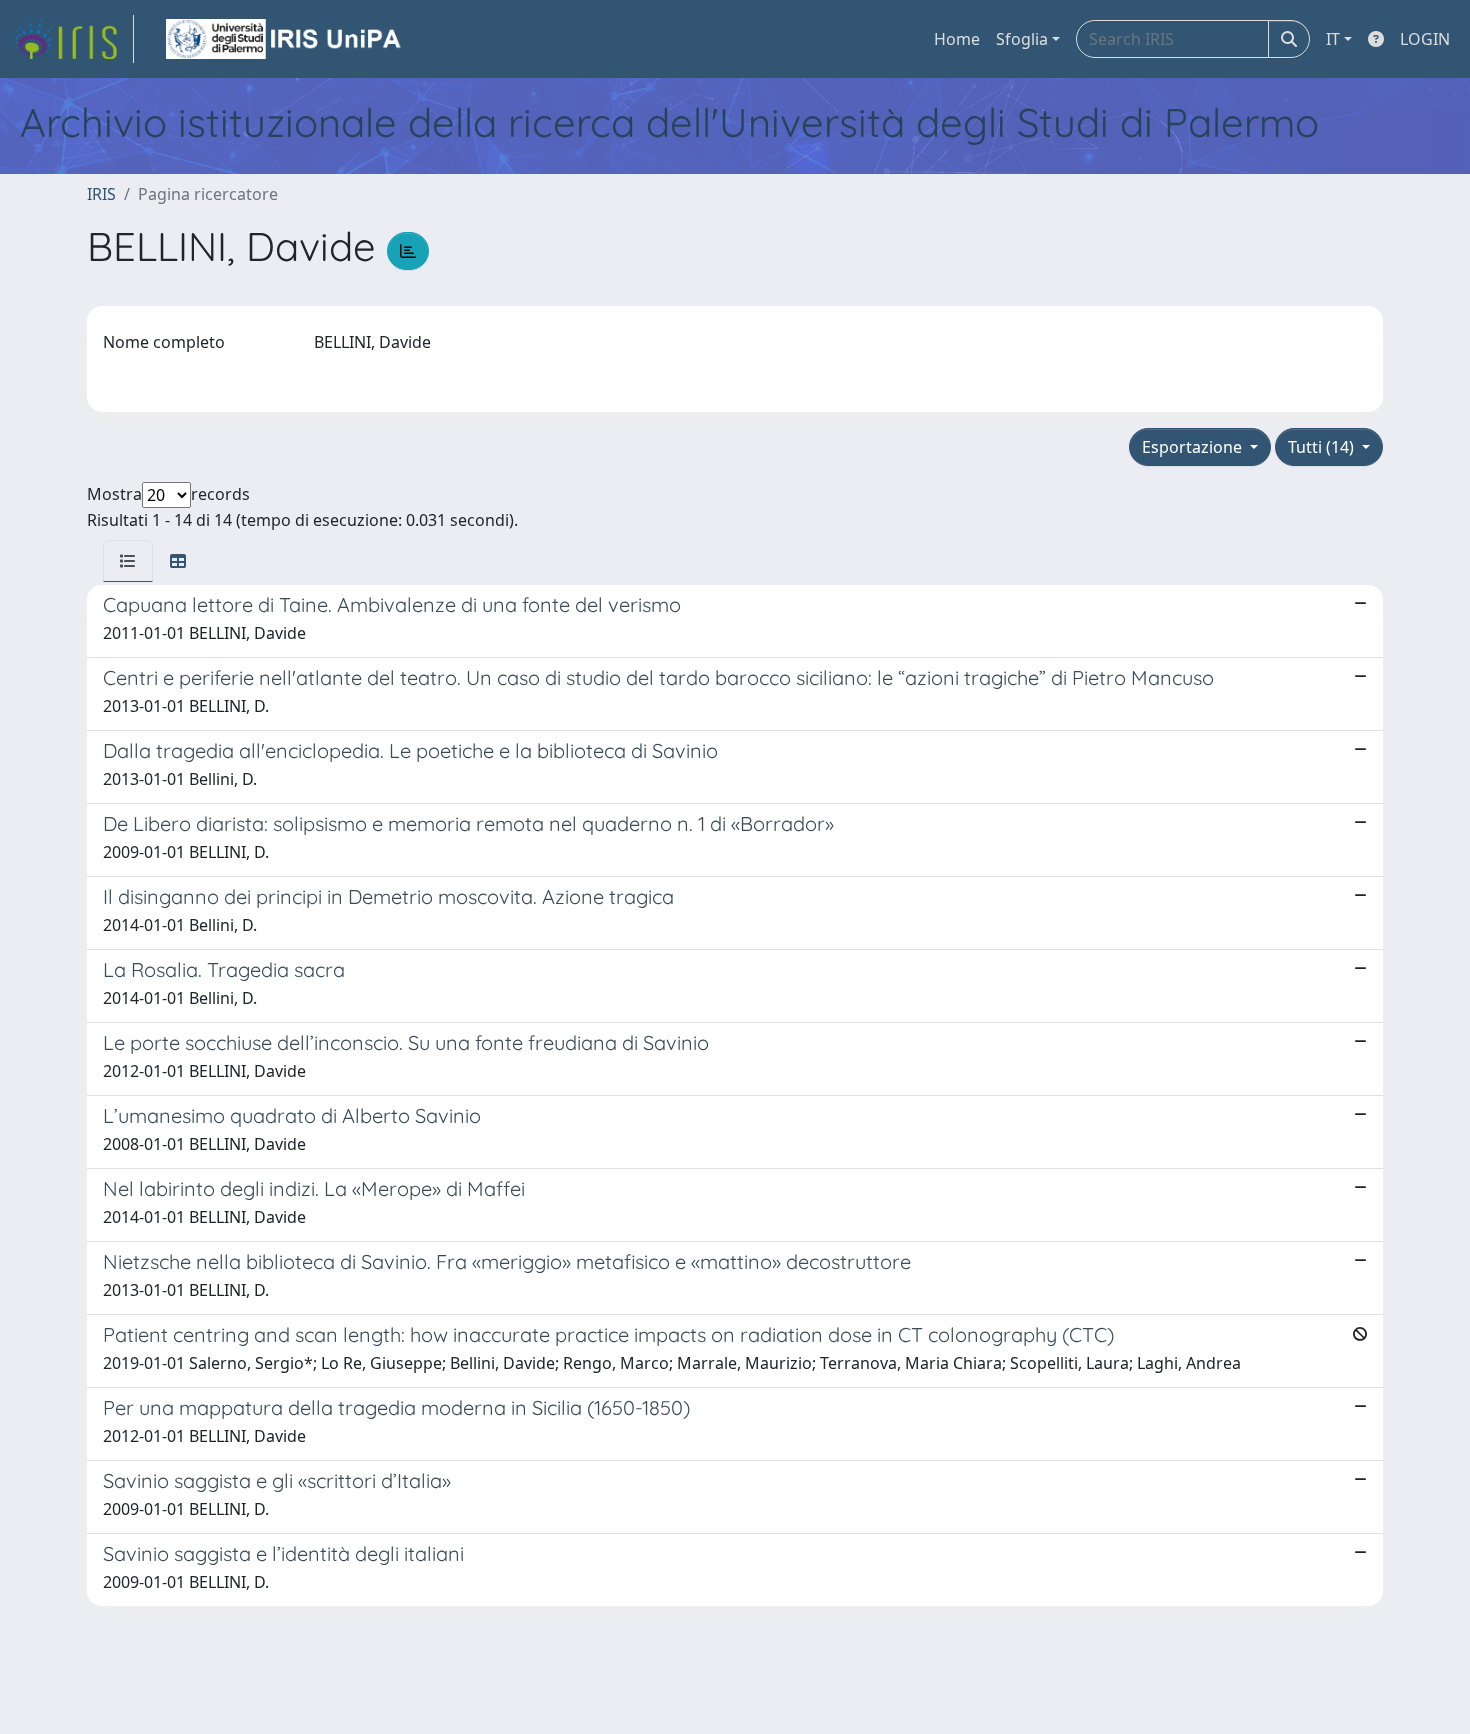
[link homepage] (73, 39)
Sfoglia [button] (1022, 39)
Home (957, 39)
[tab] (128, 561)
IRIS (101, 194)
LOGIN (1425, 39)
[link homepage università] (285, 39)
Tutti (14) (1323, 447)
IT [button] (1333, 39)
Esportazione (1194, 447)
